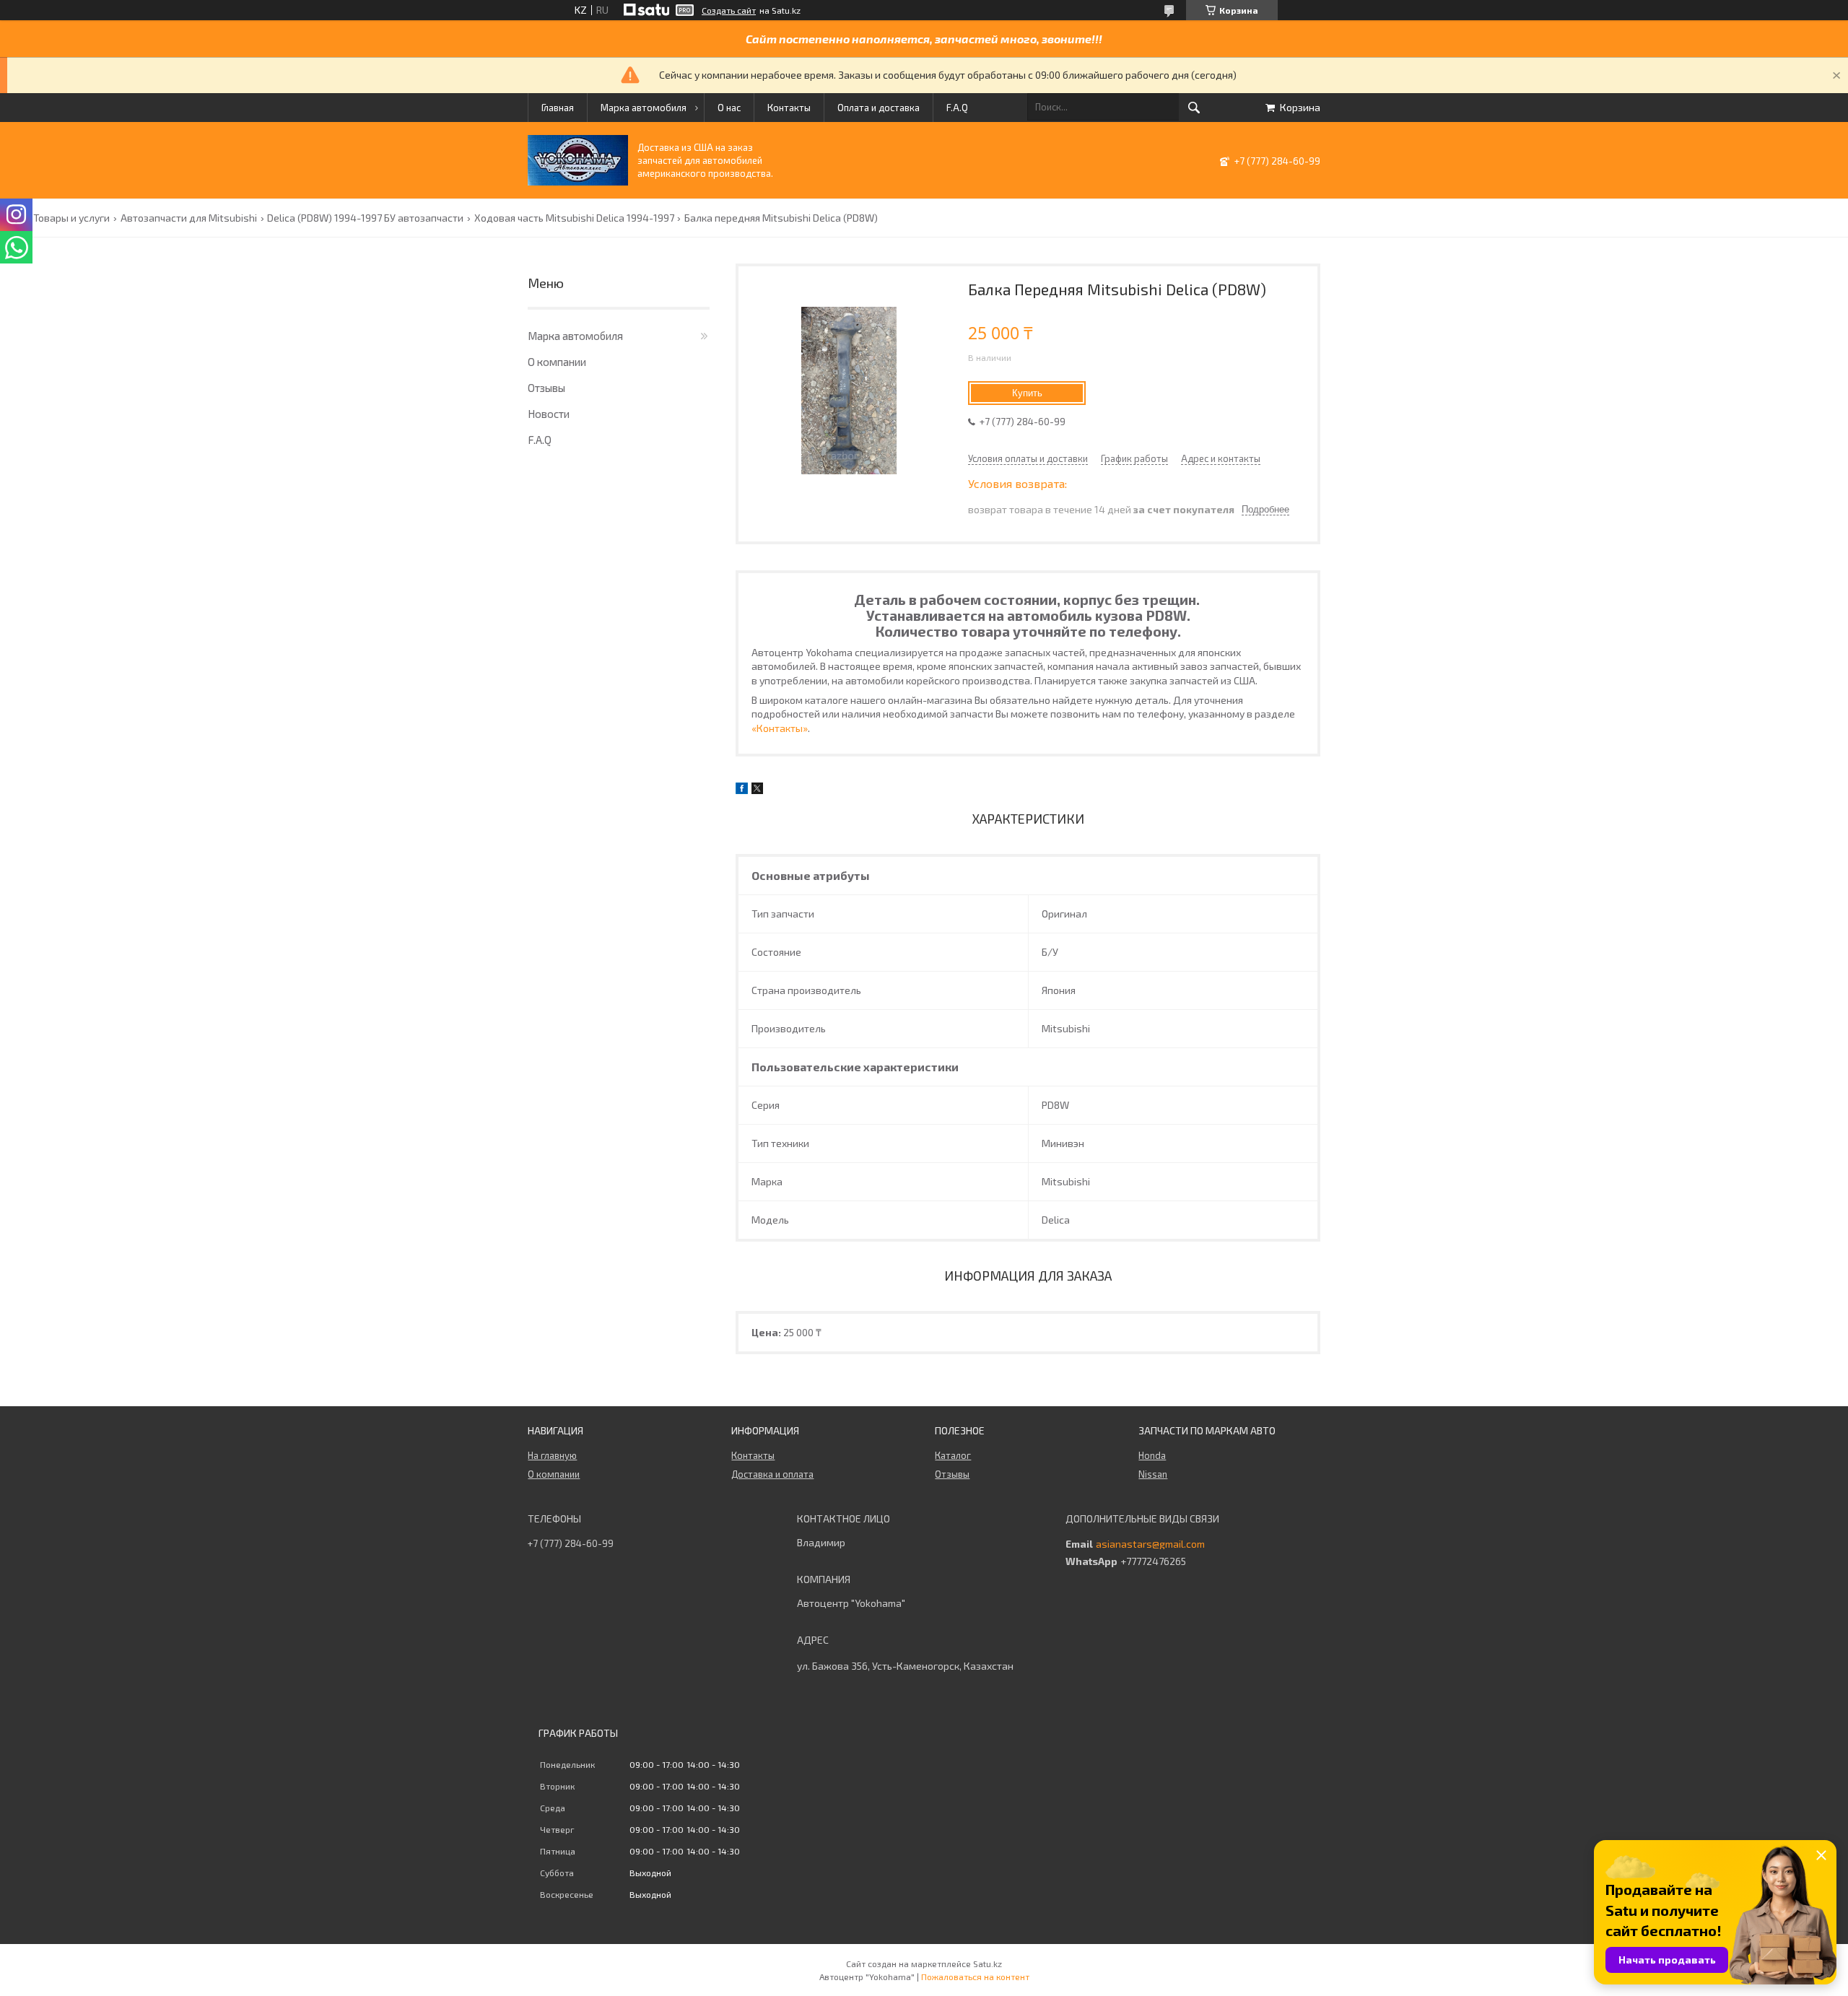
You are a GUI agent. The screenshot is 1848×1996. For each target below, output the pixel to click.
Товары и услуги (71, 218)
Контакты (789, 108)
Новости (549, 414)
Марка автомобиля (644, 108)
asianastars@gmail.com (1150, 1544)
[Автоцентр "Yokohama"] (578, 182)
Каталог (953, 1455)
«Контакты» (780, 728)
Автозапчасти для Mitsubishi (189, 218)
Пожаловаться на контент (975, 1977)
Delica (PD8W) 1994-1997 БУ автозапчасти (365, 218)
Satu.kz (988, 1964)
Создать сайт (729, 10)
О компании (557, 362)
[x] (757, 790)
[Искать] (1194, 108)
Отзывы (546, 388)
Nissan (1153, 1474)
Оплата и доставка (879, 108)
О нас (729, 108)
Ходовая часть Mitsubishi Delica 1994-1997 (574, 218)
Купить (1027, 393)
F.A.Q (957, 108)
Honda (1152, 1455)
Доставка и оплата (772, 1474)
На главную (552, 1455)
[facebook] (742, 790)
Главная (558, 108)
